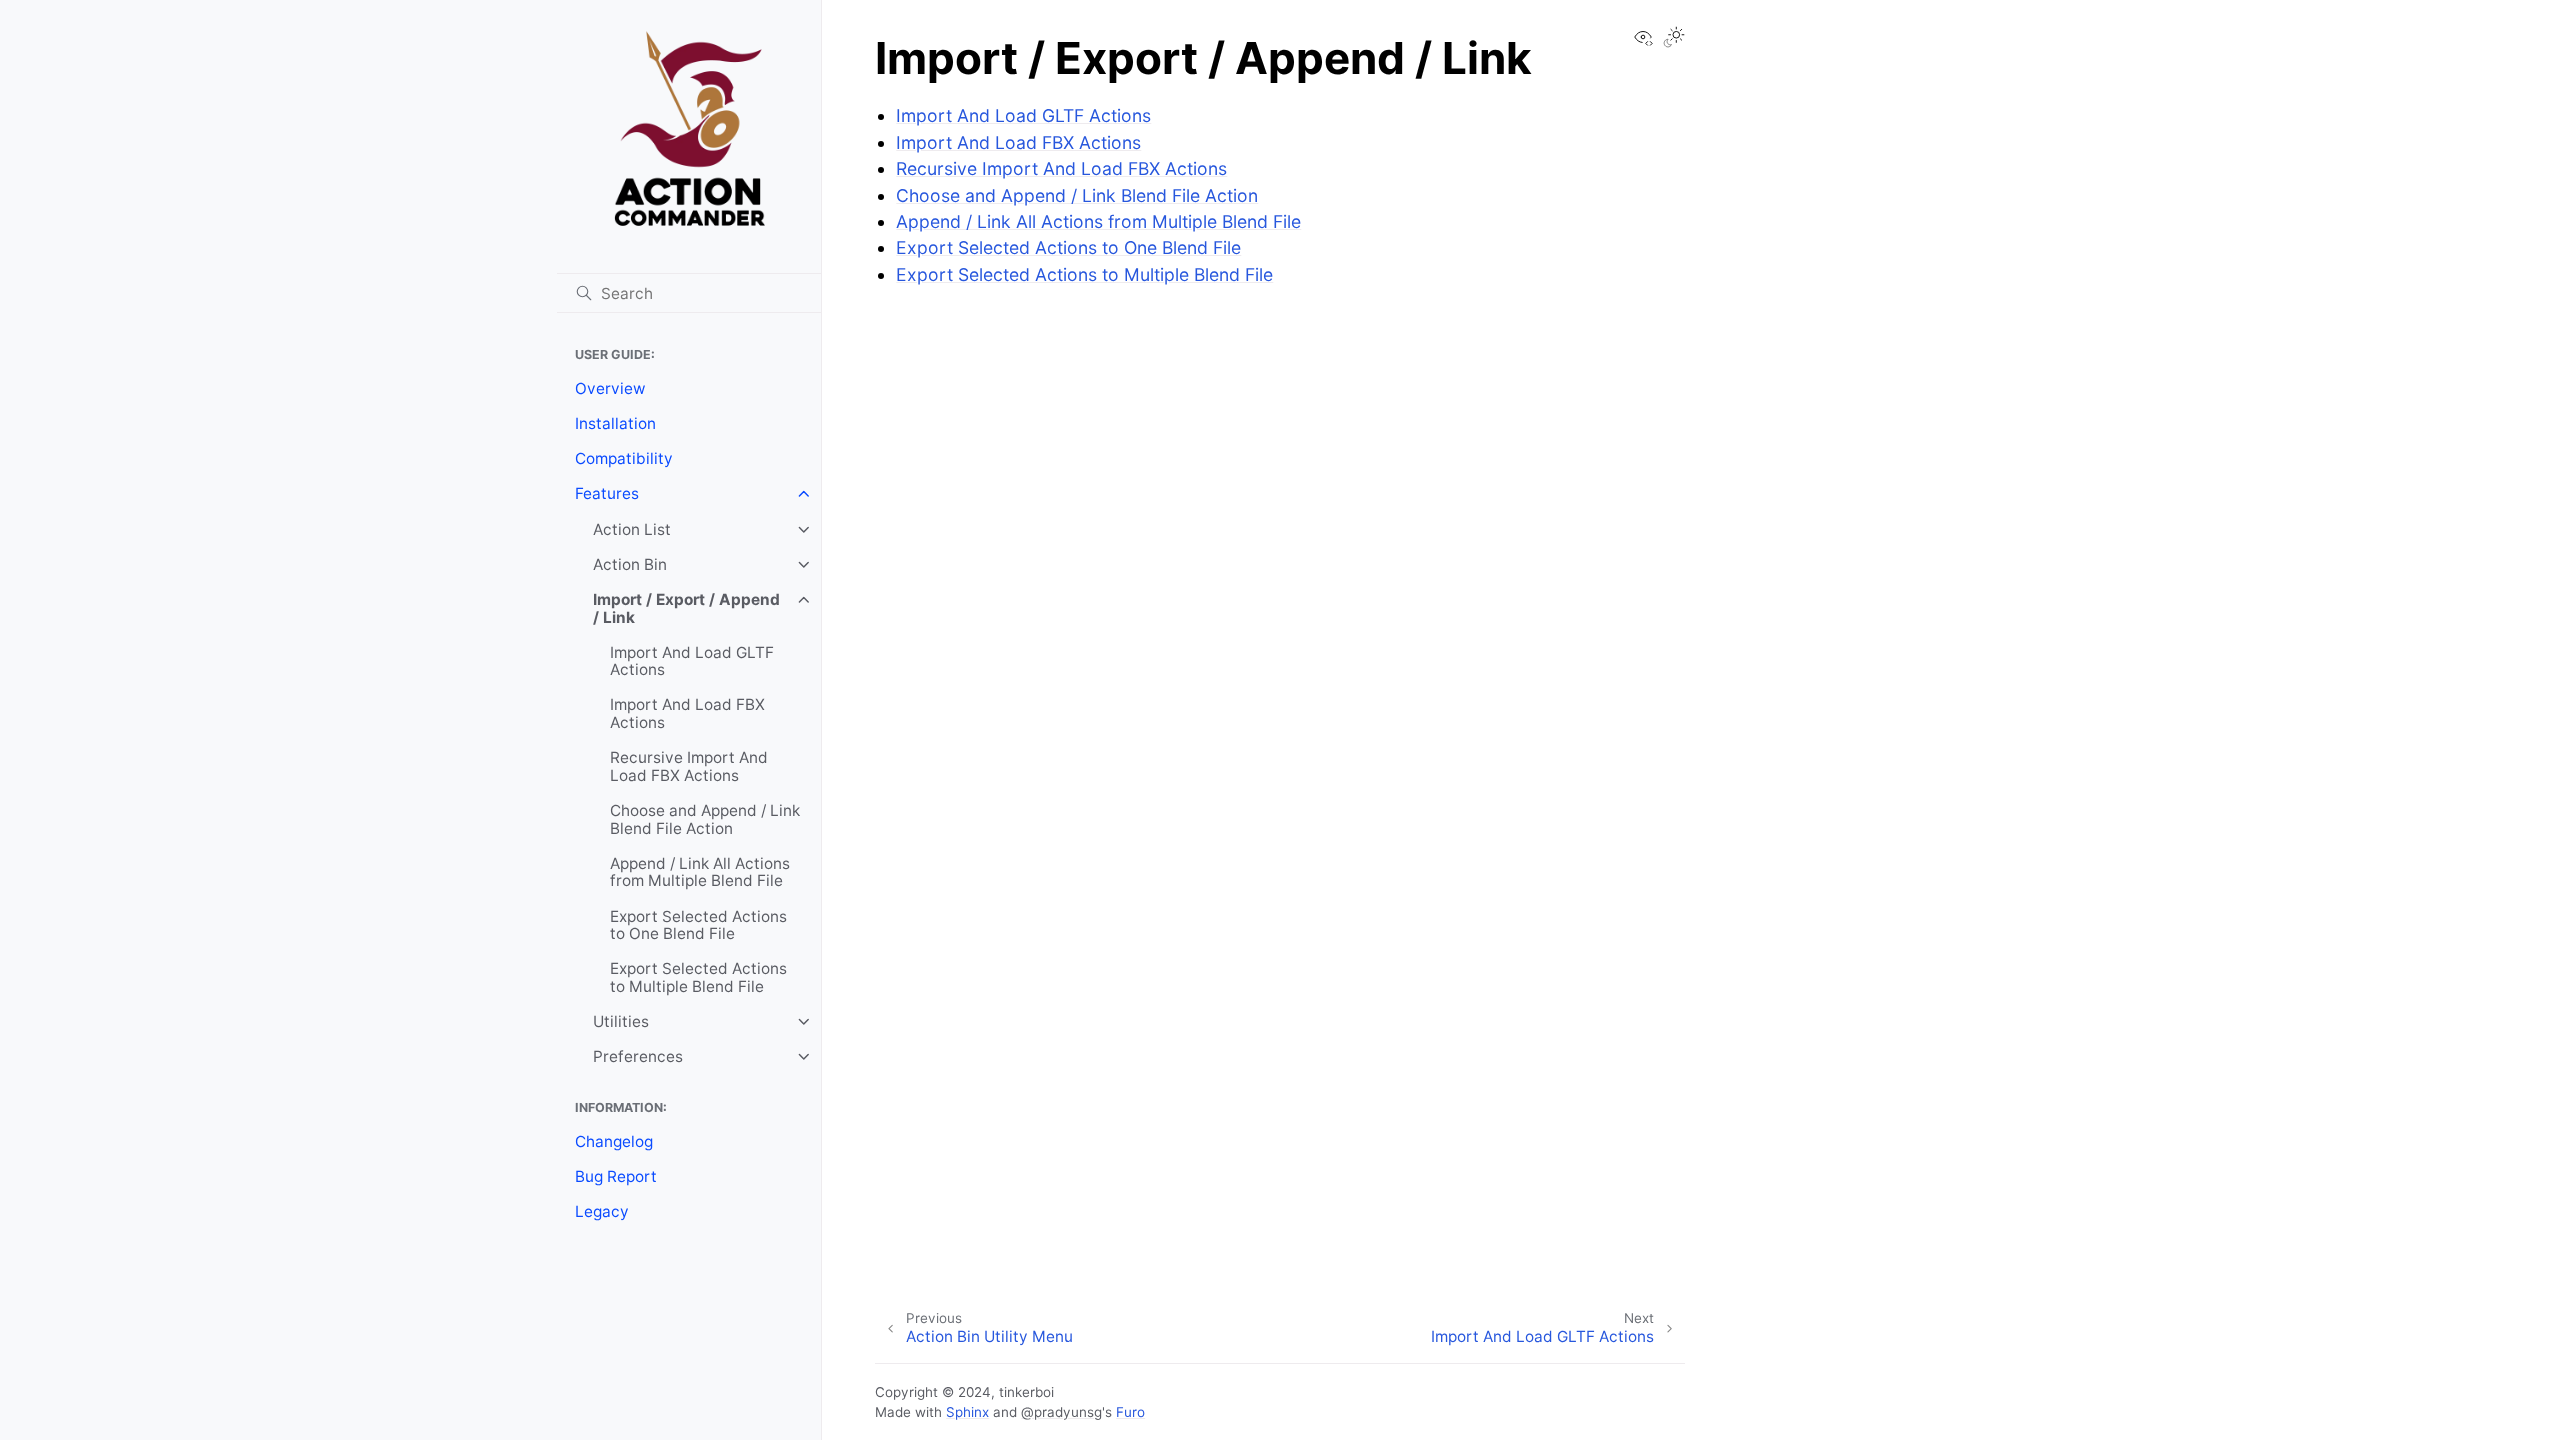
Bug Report (616, 1176)
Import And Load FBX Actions (687, 713)
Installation (615, 423)
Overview (610, 388)
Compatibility (624, 458)
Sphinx (967, 1412)
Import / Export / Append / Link (686, 608)
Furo (1130, 1412)
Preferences (638, 1056)
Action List (632, 529)
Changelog (614, 1141)
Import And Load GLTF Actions (692, 661)
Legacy (602, 1211)
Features (607, 493)
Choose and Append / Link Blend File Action (705, 819)
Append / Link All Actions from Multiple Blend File (700, 872)
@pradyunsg (1061, 1412)
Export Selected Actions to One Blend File (698, 925)
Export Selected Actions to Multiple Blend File (698, 977)
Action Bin (630, 564)
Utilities (621, 1021)
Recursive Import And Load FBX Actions (689, 766)
